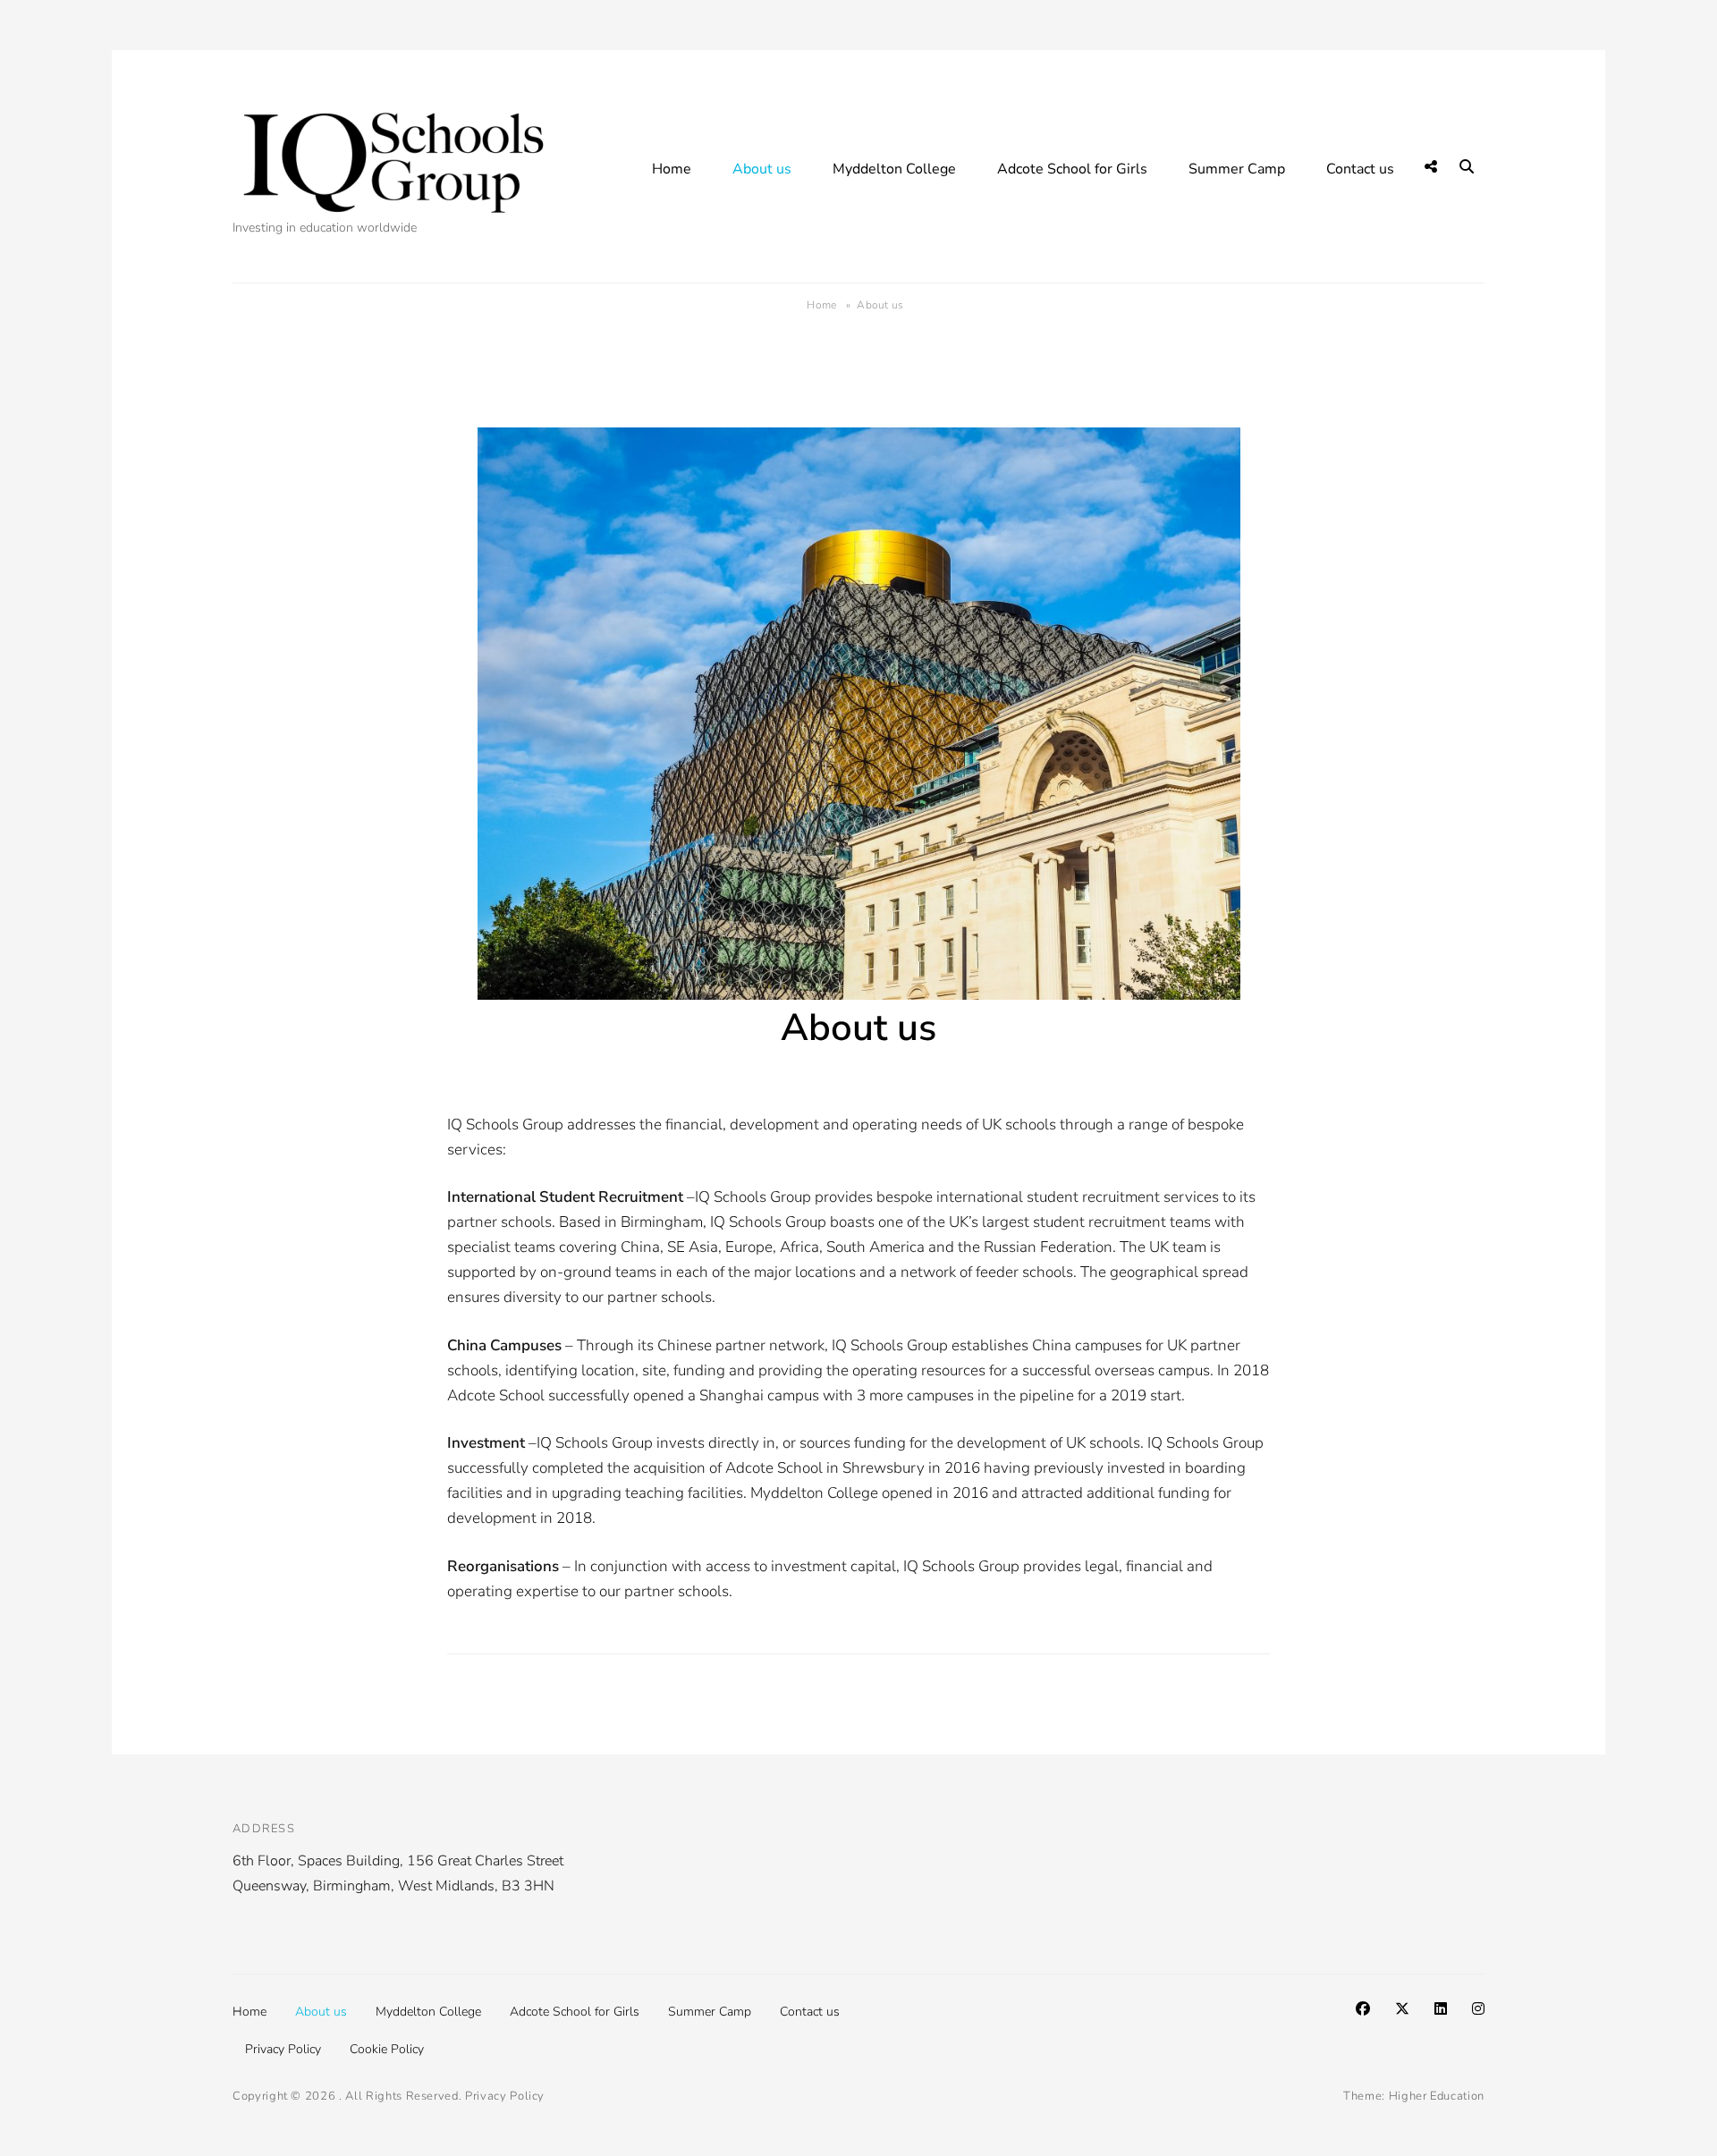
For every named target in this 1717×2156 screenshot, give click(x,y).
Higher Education (1437, 2096)
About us (762, 169)
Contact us (1360, 169)
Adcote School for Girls (1072, 169)
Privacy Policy (283, 2049)
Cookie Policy (387, 2049)
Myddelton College (894, 169)
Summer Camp (1237, 169)
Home (672, 169)
